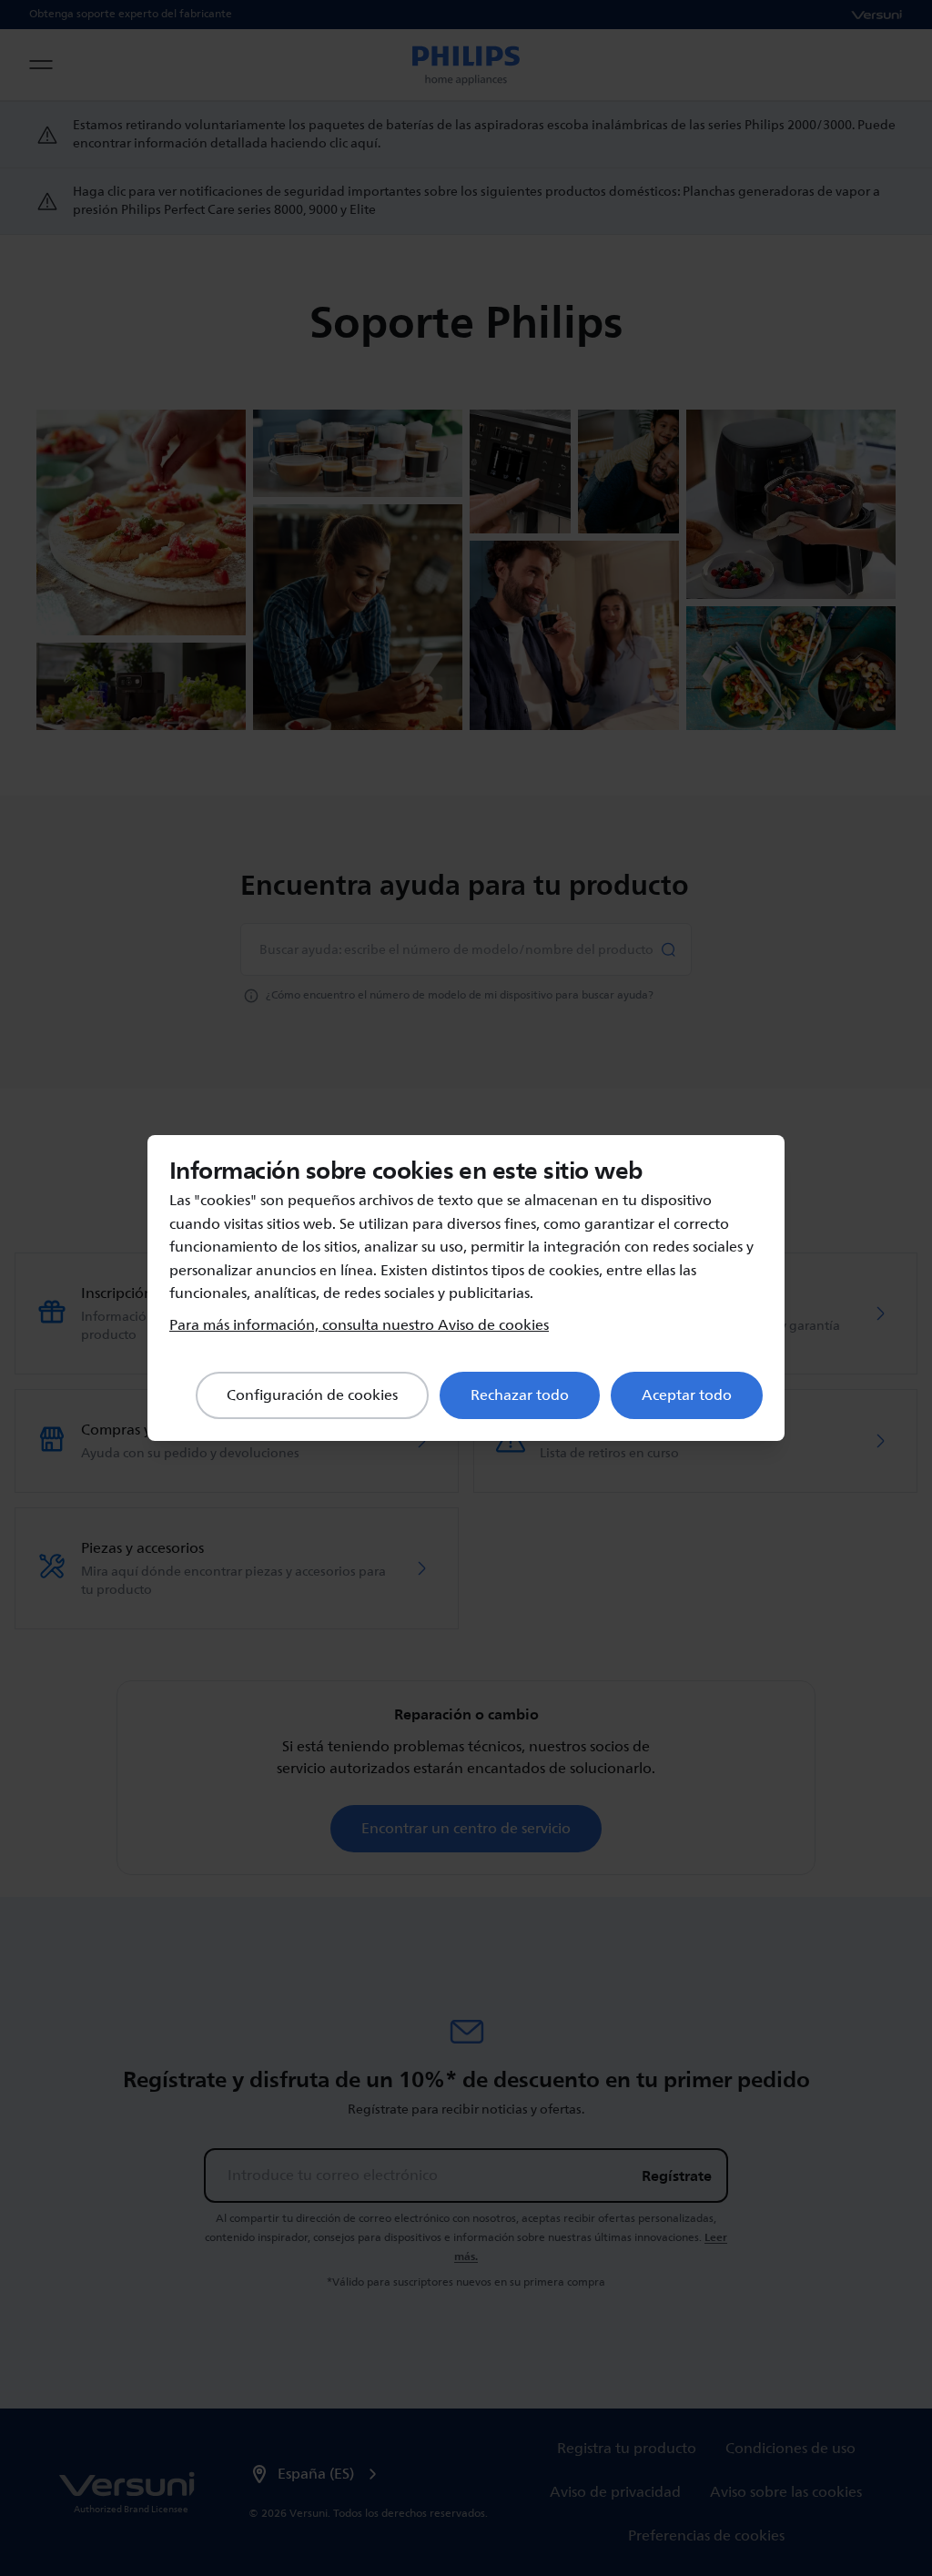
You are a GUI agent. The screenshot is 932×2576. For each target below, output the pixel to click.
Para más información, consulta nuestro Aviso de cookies (359, 1325)
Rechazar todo (520, 1395)
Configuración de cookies (312, 1395)
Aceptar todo (687, 1395)
